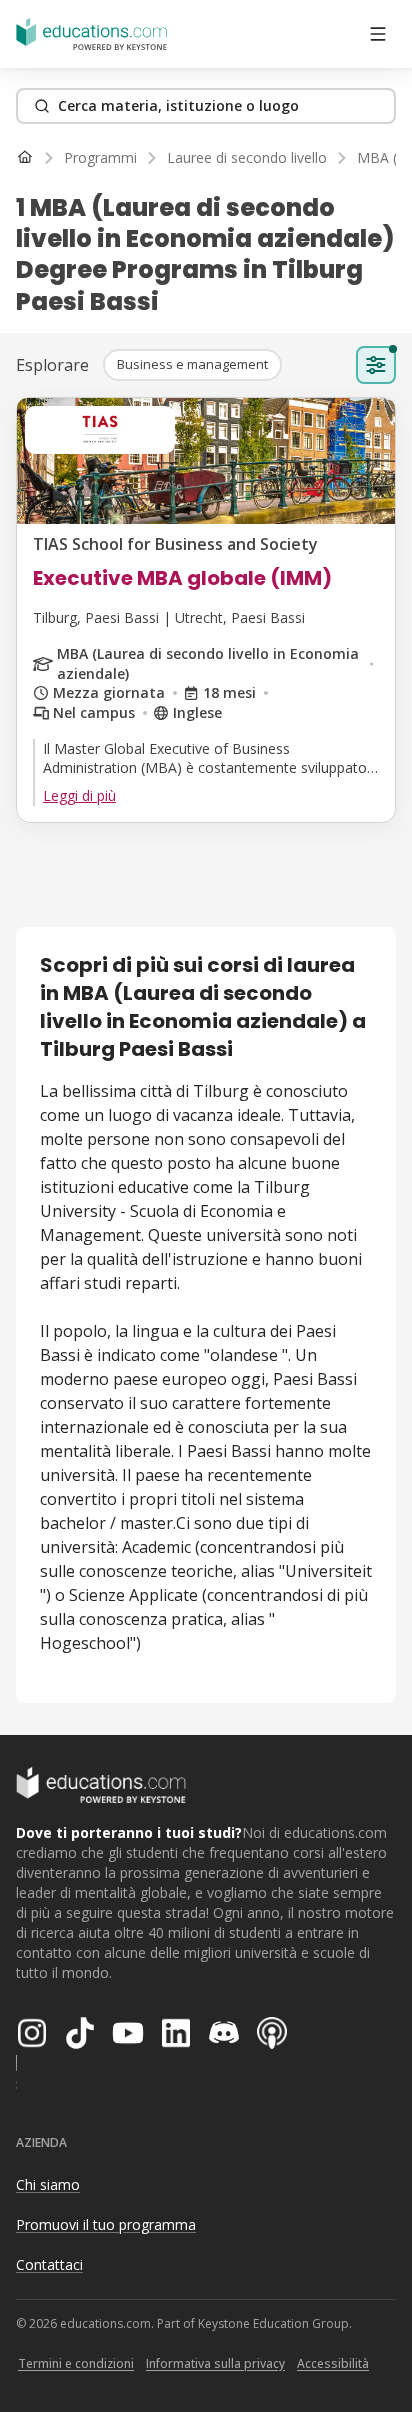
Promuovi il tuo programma (106, 2224)
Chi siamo (48, 2184)
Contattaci (49, 2264)
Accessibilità (333, 2363)
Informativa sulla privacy (215, 2363)
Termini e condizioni (76, 2363)
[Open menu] (378, 34)
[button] (192, 365)
